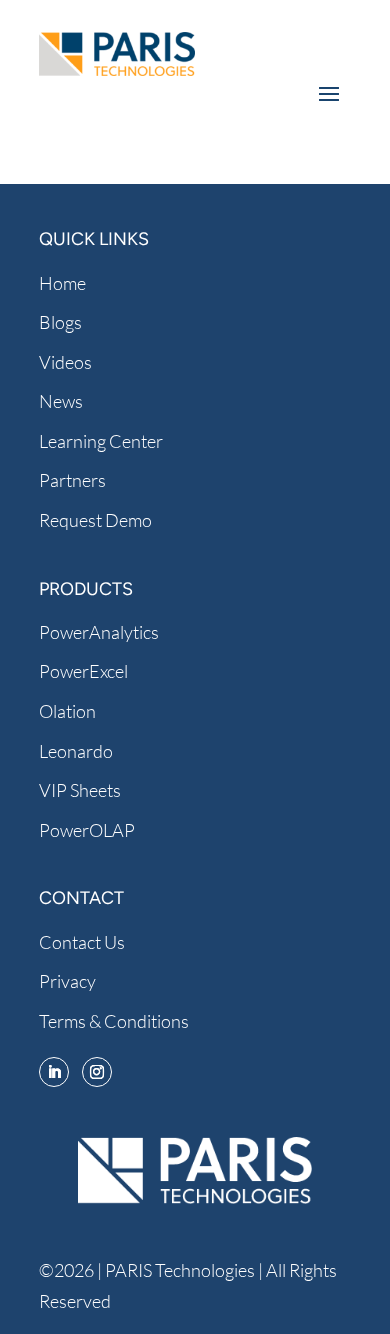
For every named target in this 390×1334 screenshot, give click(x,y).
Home (62, 283)
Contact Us (82, 942)
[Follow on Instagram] (97, 1072)
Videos (65, 362)
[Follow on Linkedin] (54, 1072)
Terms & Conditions (114, 1021)
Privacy (67, 981)
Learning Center (101, 441)
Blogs (60, 322)
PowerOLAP (87, 830)
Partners (72, 480)
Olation (67, 711)
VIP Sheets (80, 790)
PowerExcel (83, 671)
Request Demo (95, 520)
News (61, 401)
